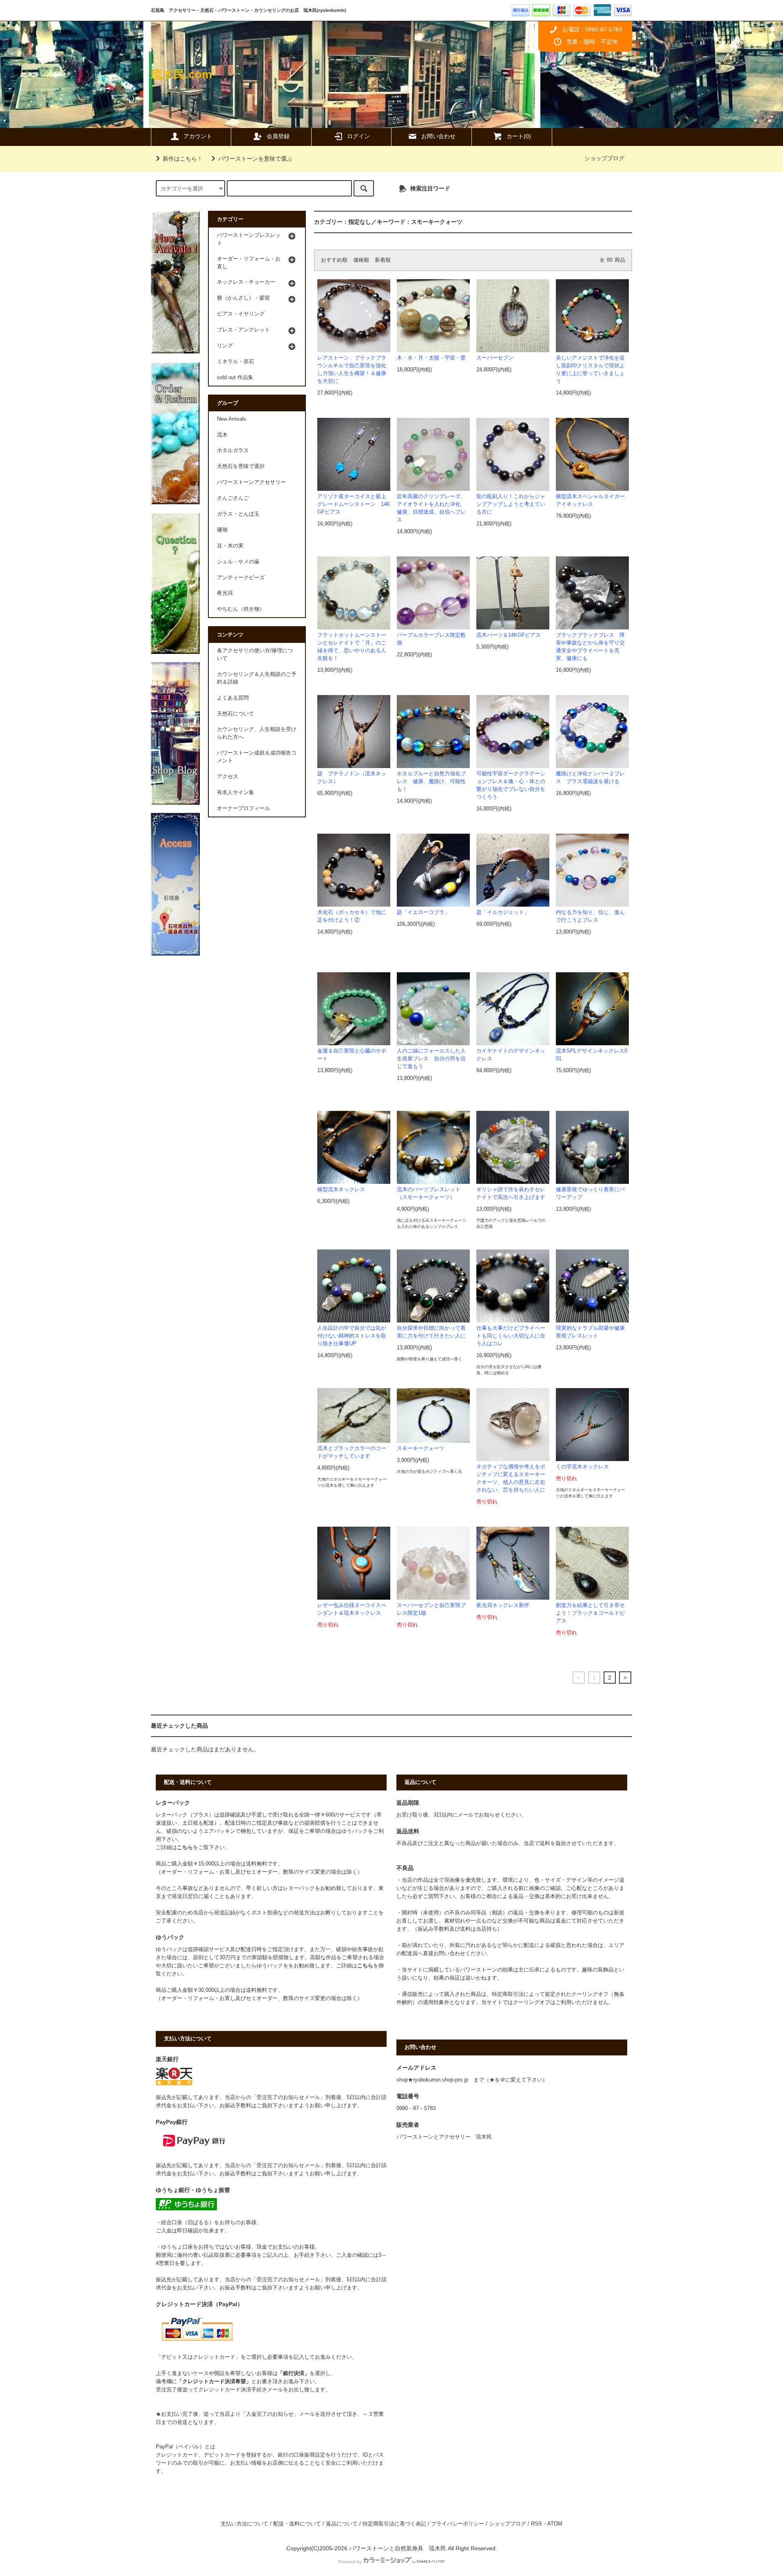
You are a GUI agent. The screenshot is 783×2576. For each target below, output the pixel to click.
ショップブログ (604, 158)
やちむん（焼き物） (241, 609)
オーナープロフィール (243, 808)
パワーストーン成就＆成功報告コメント (257, 757)
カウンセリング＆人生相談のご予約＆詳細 (257, 678)
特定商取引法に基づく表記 (394, 2524)
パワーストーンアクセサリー (251, 482)
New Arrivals (232, 419)
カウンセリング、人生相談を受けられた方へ (257, 733)
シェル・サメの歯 (238, 562)
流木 (222, 435)
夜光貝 (225, 593)
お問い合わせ (438, 136)
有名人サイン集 (236, 792)
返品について (342, 2524)
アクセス (228, 777)
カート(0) (519, 136)
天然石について (236, 714)
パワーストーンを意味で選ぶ (255, 159)
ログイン (358, 136)
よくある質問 (233, 698)
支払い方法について (244, 2524)
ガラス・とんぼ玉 (238, 514)
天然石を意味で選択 (241, 466)
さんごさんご (233, 498)
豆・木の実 (230, 546)
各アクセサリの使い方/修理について (255, 654)
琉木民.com (181, 74)
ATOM (555, 2524)
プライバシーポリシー (458, 2524)
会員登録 (278, 136)
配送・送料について (297, 2524)
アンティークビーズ (241, 578)
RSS (536, 2524)
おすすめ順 (334, 260)
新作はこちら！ (183, 159)
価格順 (361, 260)
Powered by (350, 2562)
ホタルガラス (233, 450)
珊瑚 (222, 530)
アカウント (198, 136)
